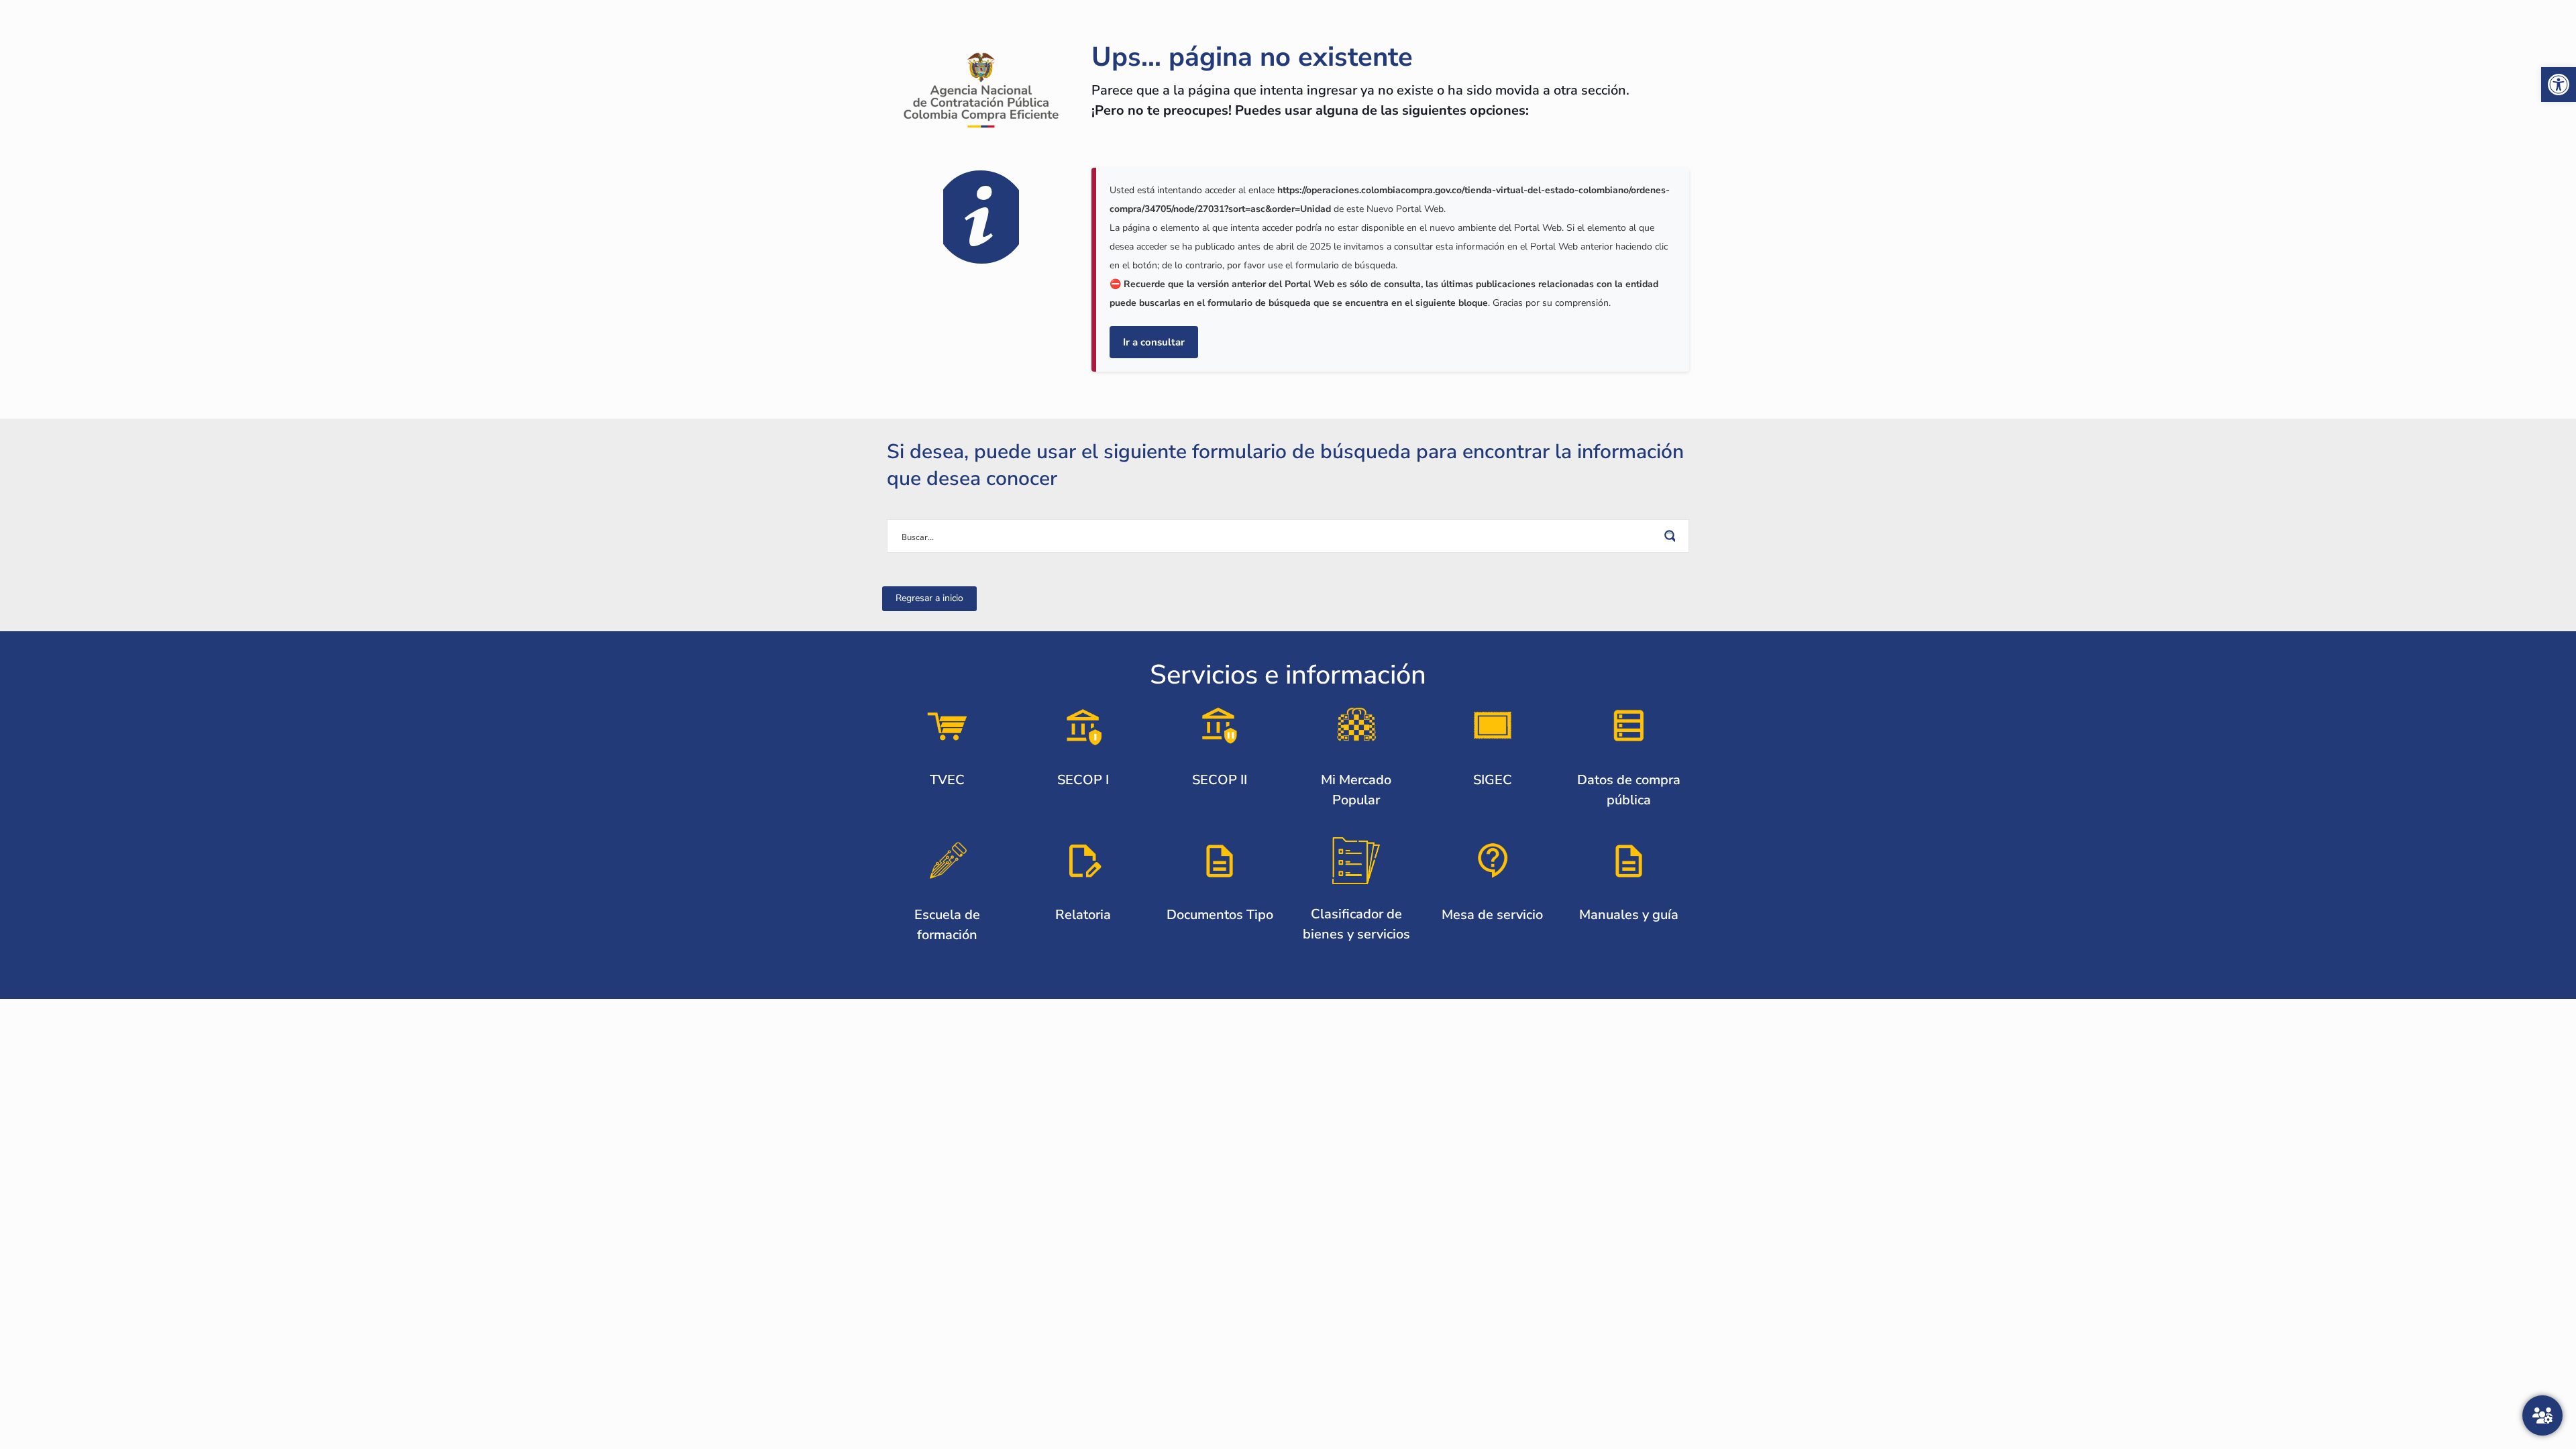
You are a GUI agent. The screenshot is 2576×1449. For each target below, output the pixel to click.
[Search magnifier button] (1672, 536)
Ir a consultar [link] (1154, 342)
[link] (2559, 85)
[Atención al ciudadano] (2542, 1415)
